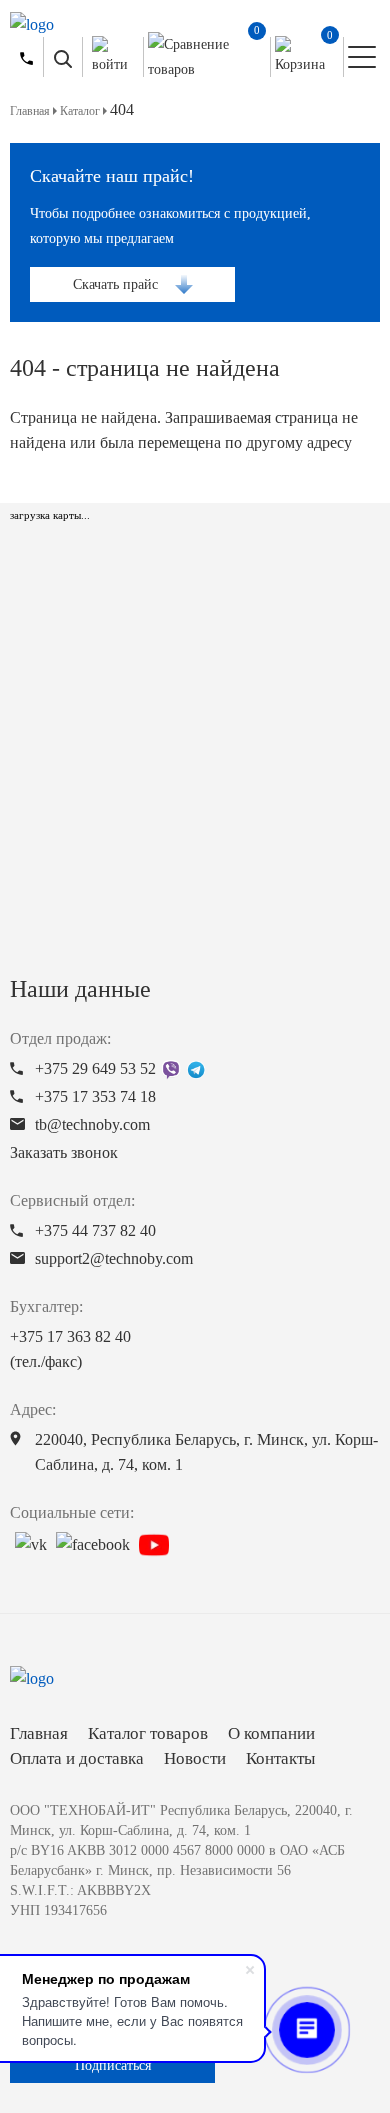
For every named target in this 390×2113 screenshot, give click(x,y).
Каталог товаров (148, 1733)
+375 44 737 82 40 (95, 1230)
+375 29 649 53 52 (95, 1068)
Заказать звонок (64, 1152)
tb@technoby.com (92, 1124)
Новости (195, 1758)
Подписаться (113, 2065)
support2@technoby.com (114, 1258)
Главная (39, 1733)
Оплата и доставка (77, 1758)
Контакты (280, 1758)
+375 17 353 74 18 (95, 1096)
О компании (271, 1733)
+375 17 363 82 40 (70, 1349)
